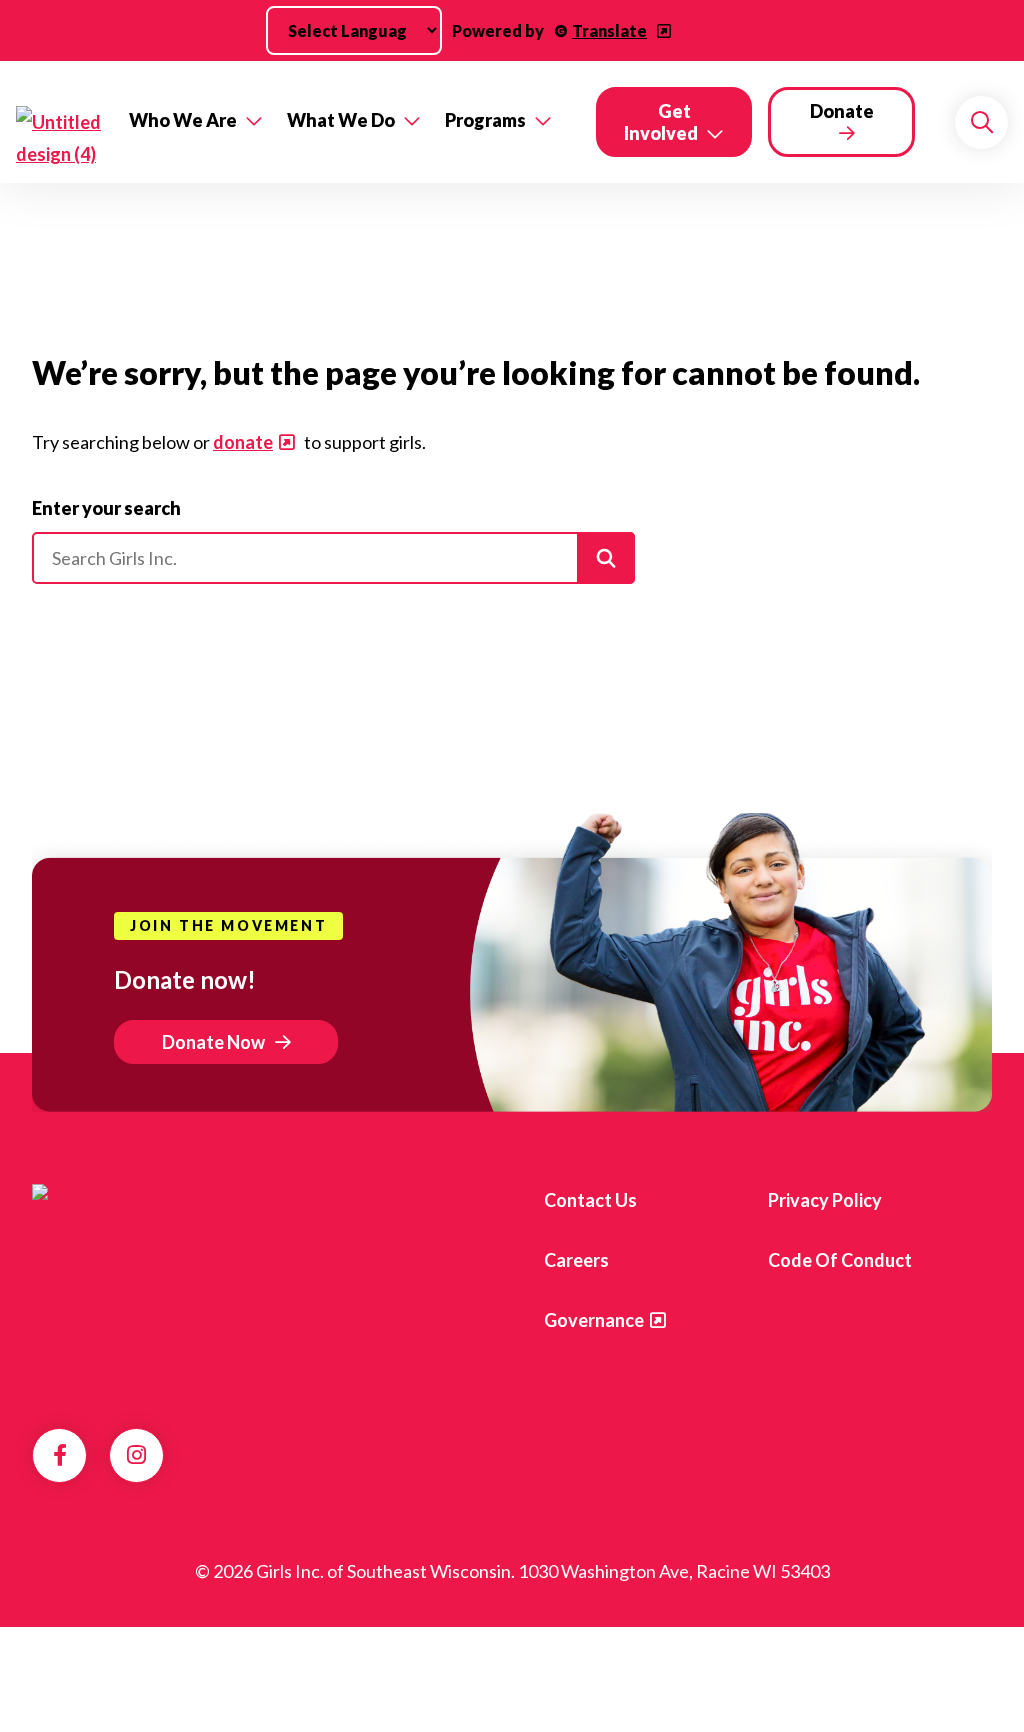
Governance (594, 1320)
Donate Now (213, 1042)
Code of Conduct (840, 1260)
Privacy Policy (825, 1200)
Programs (485, 120)
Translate (609, 30)
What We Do (341, 120)
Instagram (136, 1455)
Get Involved (661, 122)
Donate (842, 111)
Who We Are (183, 120)
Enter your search (106, 508)
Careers (576, 1260)
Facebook (60, 1455)
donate (243, 442)
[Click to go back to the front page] (58, 138)
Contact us (590, 1200)
